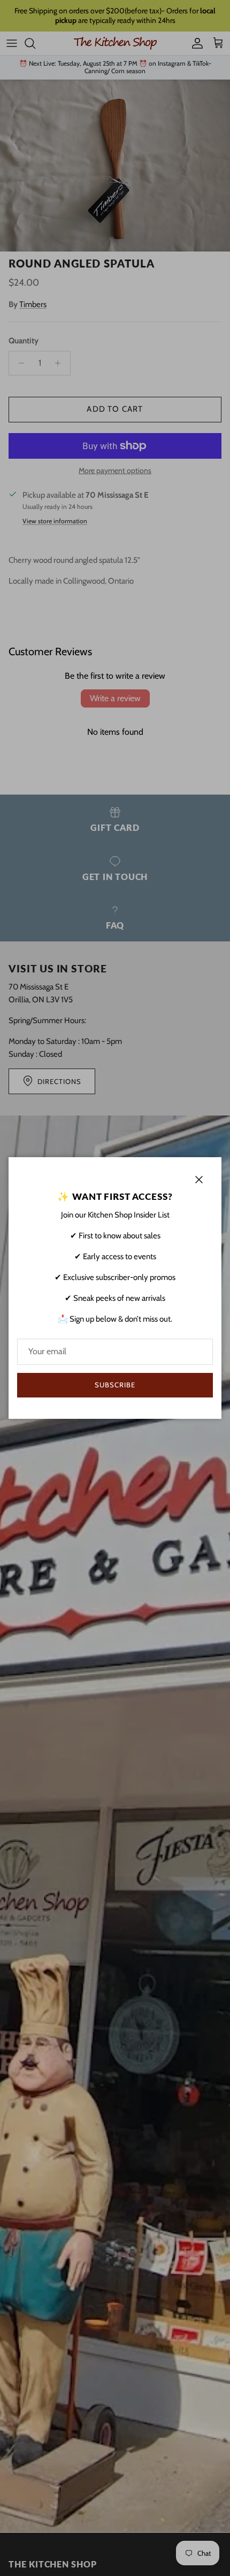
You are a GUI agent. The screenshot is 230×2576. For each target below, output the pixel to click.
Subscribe (115, 1385)
